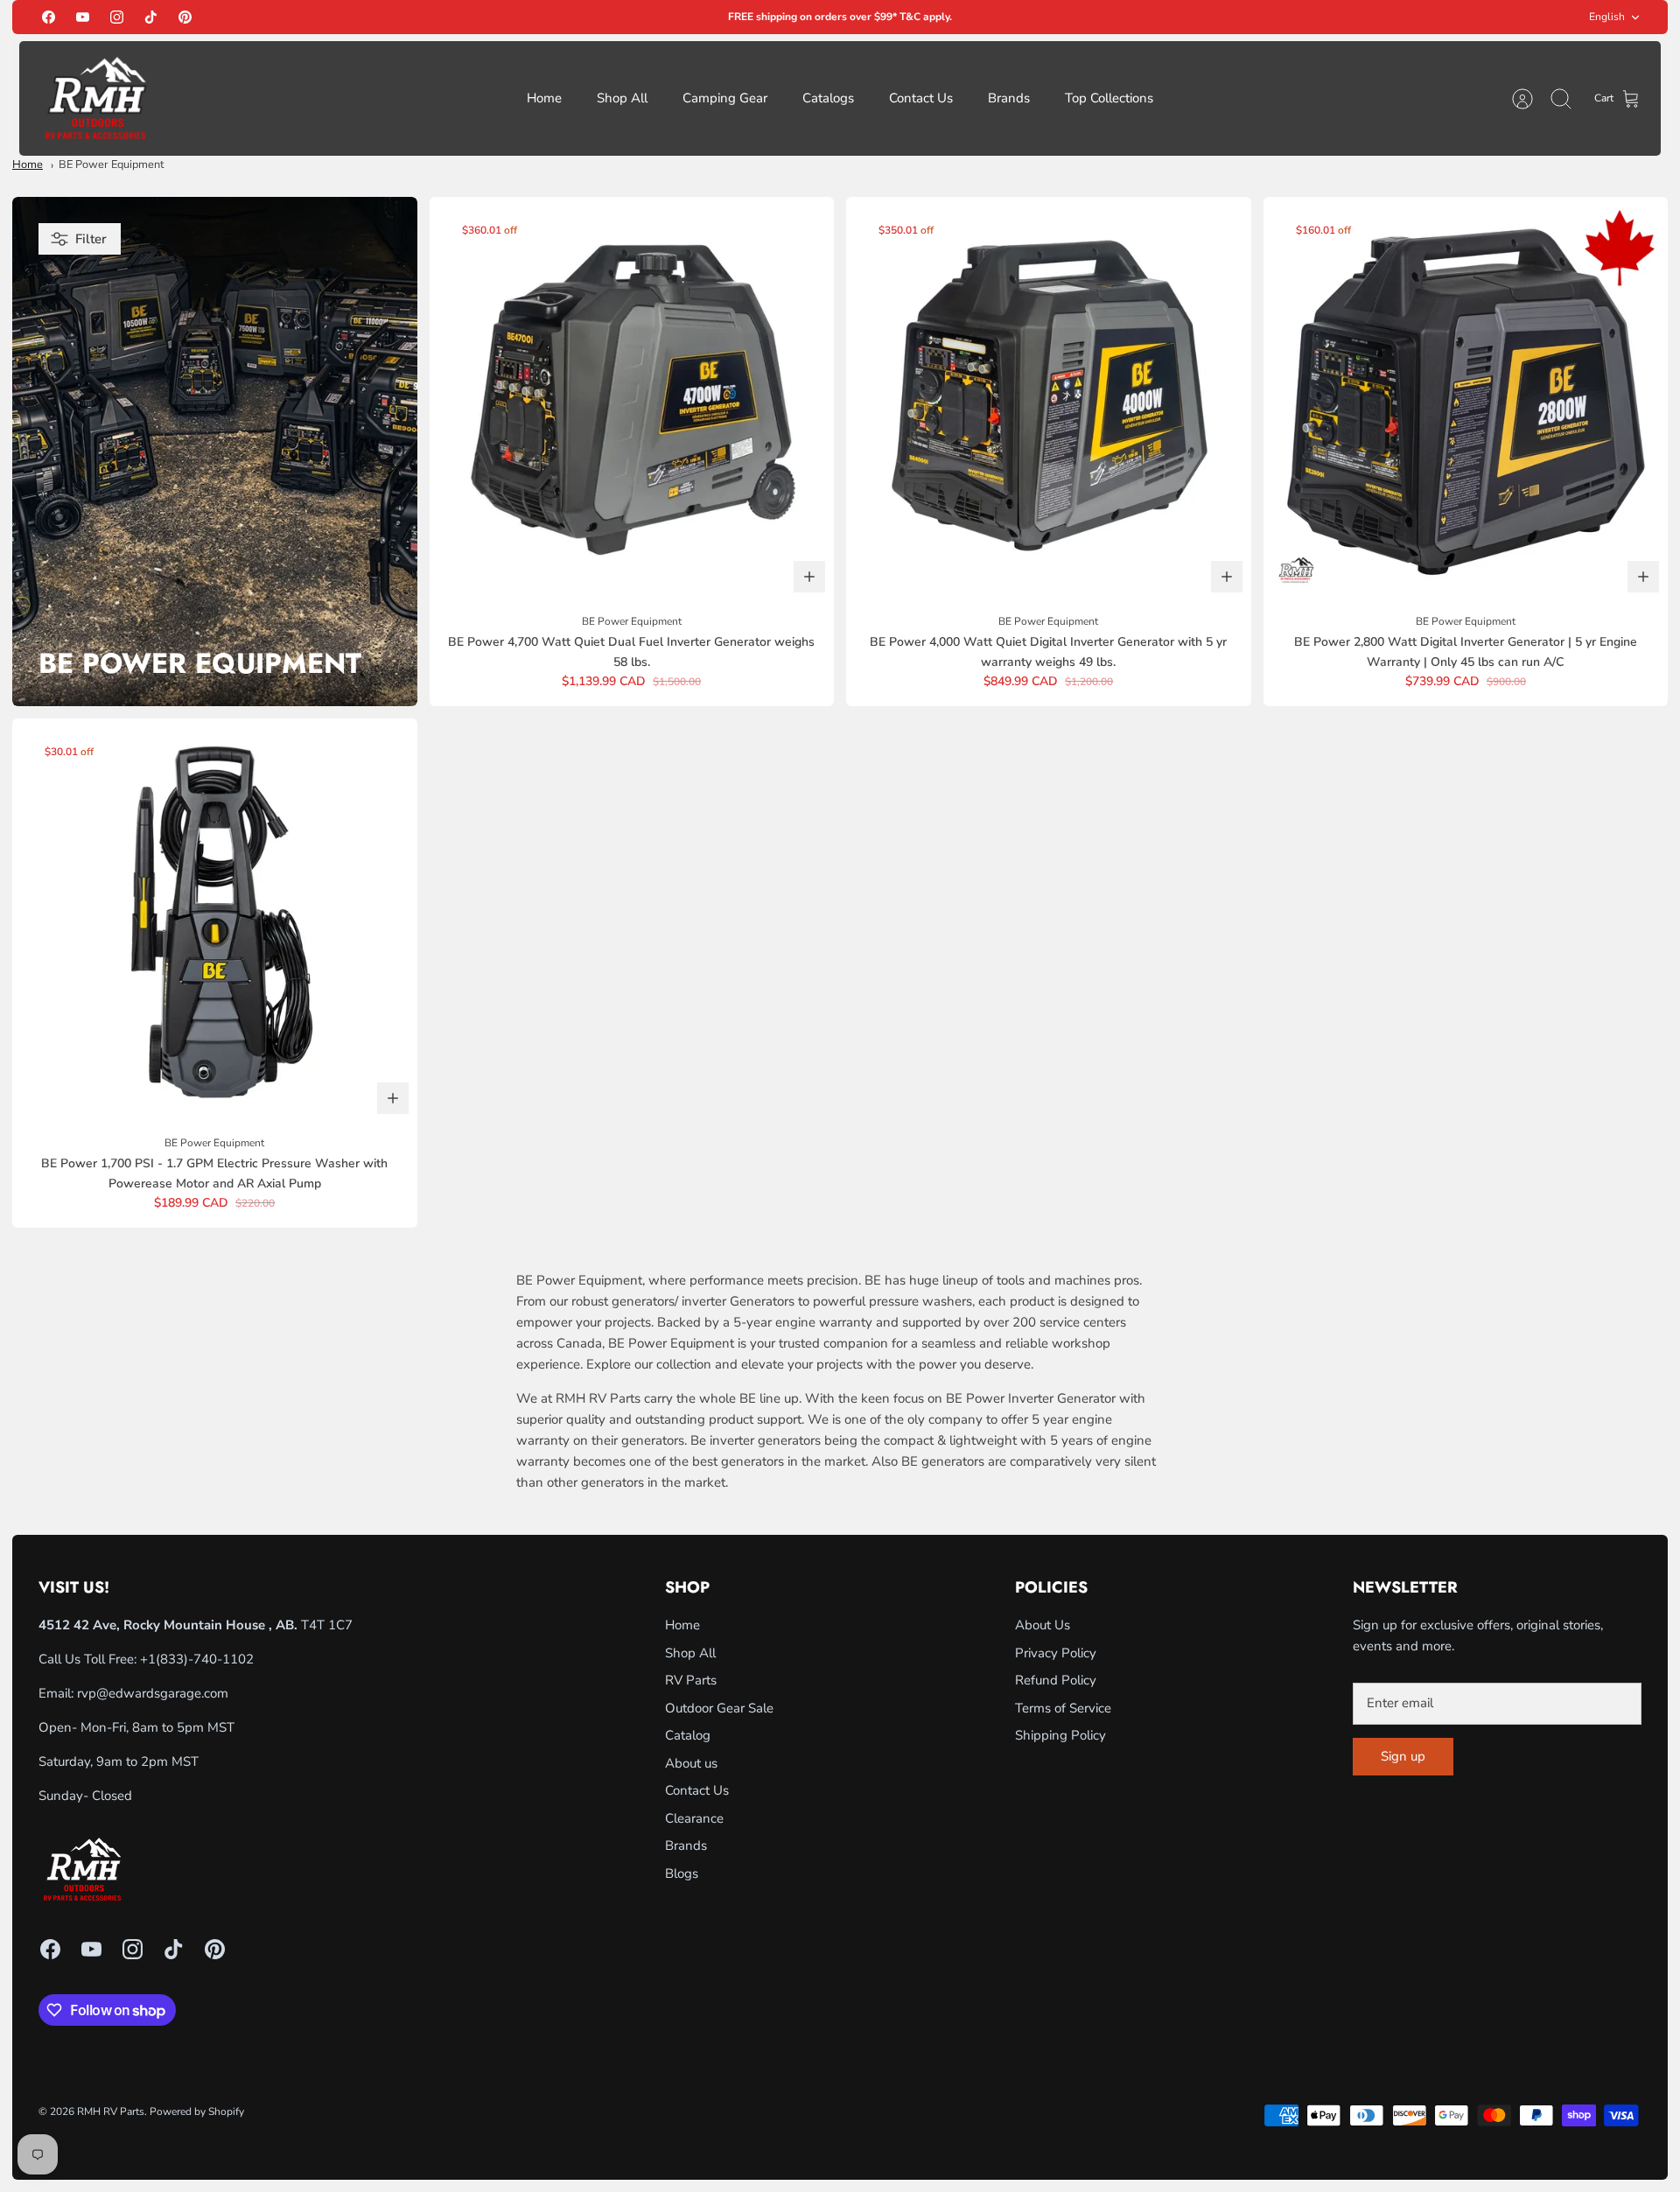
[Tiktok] (151, 17)
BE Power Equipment (111, 165)
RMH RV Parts (111, 2111)
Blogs (682, 1873)
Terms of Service (1063, 1708)
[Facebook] (49, 17)
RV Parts (691, 1680)
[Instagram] (117, 17)
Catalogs (828, 98)
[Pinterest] (185, 17)
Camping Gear (725, 98)
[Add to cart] (809, 577)
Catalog (688, 1735)
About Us (1043, 1625)
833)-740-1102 (207, 1659)
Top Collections (1109, 98)
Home (544, 98)
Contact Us (921, 98)
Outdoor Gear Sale (719, 1708)
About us (691, 1763)
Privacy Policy (1056, 1653)
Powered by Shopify (197, 2111)
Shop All (622, 98)
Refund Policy (1056, 1680)
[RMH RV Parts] (95, 98)
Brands (1009, 98)
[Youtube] (83, 17)
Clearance (694, 1818)
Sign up (1403, 1756)
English (1607, 17)
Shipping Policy (1060, 1735)
